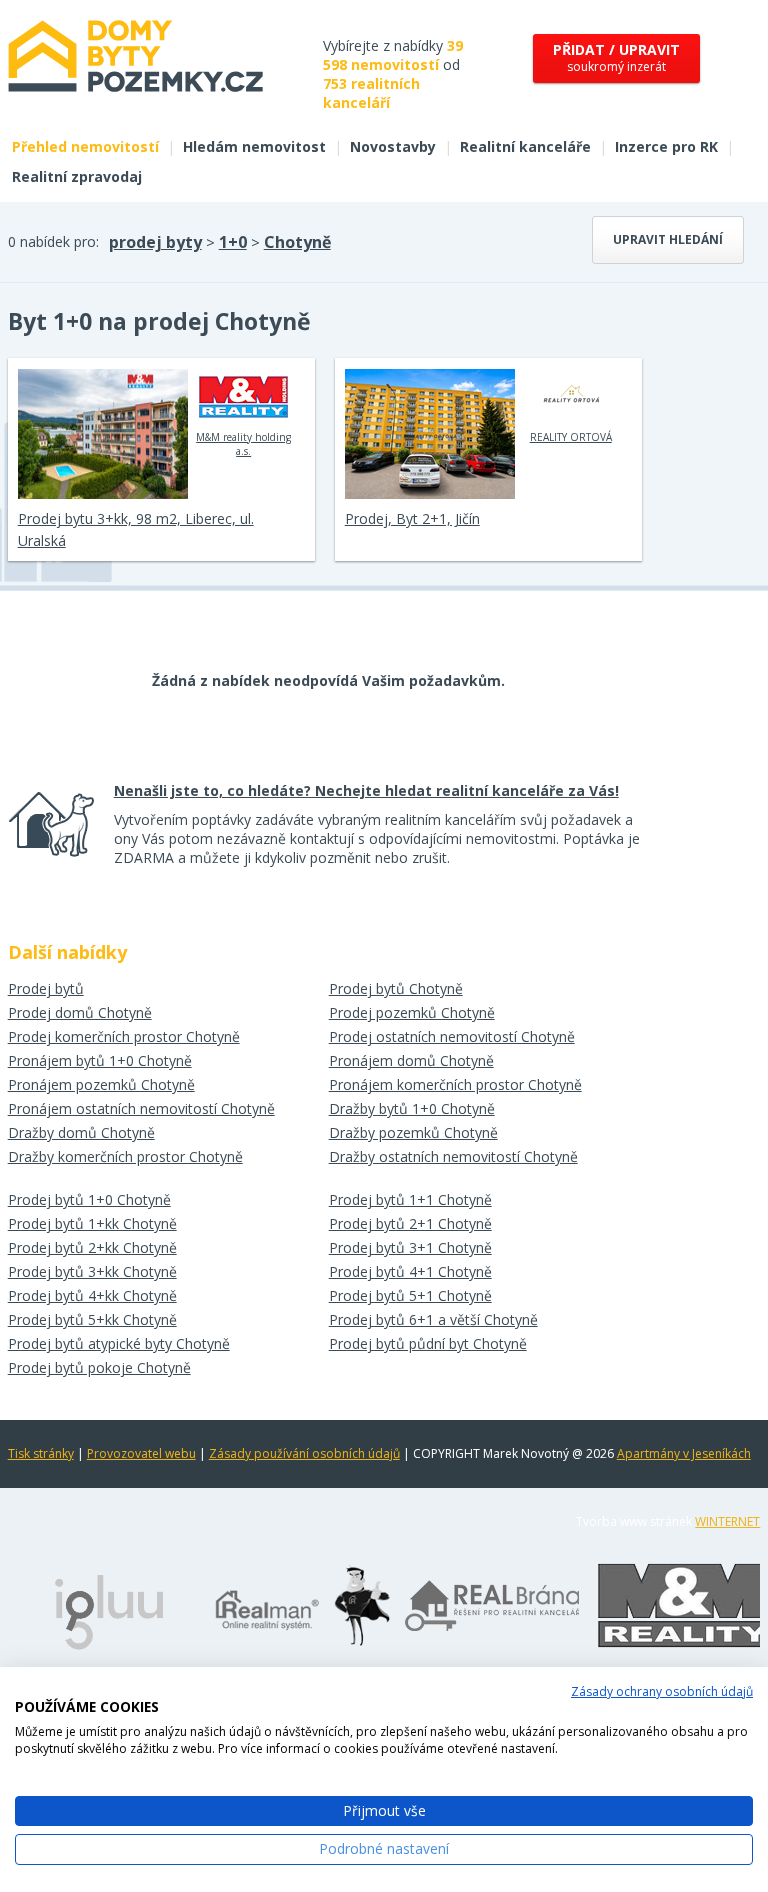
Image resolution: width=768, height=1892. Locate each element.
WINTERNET (727, 1521)
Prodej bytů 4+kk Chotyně (92, 1295)
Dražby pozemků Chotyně (413, 1132)
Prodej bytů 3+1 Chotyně (410, 1247)
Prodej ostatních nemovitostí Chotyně (452, 1036)
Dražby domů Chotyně (81, 1132)
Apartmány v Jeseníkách (684, 1453)
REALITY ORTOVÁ (571, 437)
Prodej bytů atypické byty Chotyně (119, 1343)
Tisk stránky (41, 1453)
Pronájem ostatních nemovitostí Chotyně (141, 1108)
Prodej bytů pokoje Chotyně (99, 1367)
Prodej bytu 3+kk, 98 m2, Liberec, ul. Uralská (136, 529)
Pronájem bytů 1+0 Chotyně (100, 1060)
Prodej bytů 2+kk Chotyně (92, 1247)
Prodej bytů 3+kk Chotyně (92, 1271)
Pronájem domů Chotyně (411, 1060)
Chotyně (297, 242)
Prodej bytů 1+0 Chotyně (89, 1199)
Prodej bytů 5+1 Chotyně (410, 1295)
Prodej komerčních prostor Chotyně (124, 1036)
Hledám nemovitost (254, 146)
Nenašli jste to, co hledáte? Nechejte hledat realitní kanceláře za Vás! (366, 790)
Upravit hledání (668, 239)
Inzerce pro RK (666, 146)
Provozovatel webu (141, 1453)
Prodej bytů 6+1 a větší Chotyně (433, 1319)
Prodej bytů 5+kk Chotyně (92, 1319)
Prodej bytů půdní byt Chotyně (428, 1343)
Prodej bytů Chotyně (396, 988)
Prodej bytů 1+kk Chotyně (92, 1223)
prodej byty (155, 242)
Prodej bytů (46, 988)
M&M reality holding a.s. (243, 444)
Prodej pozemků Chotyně (412, 1012)
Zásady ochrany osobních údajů (662, 1691)
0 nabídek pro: (53, 241)
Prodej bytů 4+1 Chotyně (410, 1271)
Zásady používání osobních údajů (304, 1453)
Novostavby (393, 146)
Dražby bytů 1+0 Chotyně (412, 1108)
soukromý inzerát (616, 57)
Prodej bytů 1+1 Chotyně (410, 1199)
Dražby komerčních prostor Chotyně (125, 1156)
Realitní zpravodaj (77, 176)
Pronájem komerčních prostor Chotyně (455, 1084)
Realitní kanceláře (525, 146)
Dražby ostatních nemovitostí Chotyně (453, 1156)
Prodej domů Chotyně (80, 1012)
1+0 (233, 242)
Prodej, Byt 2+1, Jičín (412, 518)
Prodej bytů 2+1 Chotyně (410, 1223)
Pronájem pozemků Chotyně (101, 1084)
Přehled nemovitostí (85, 146)
